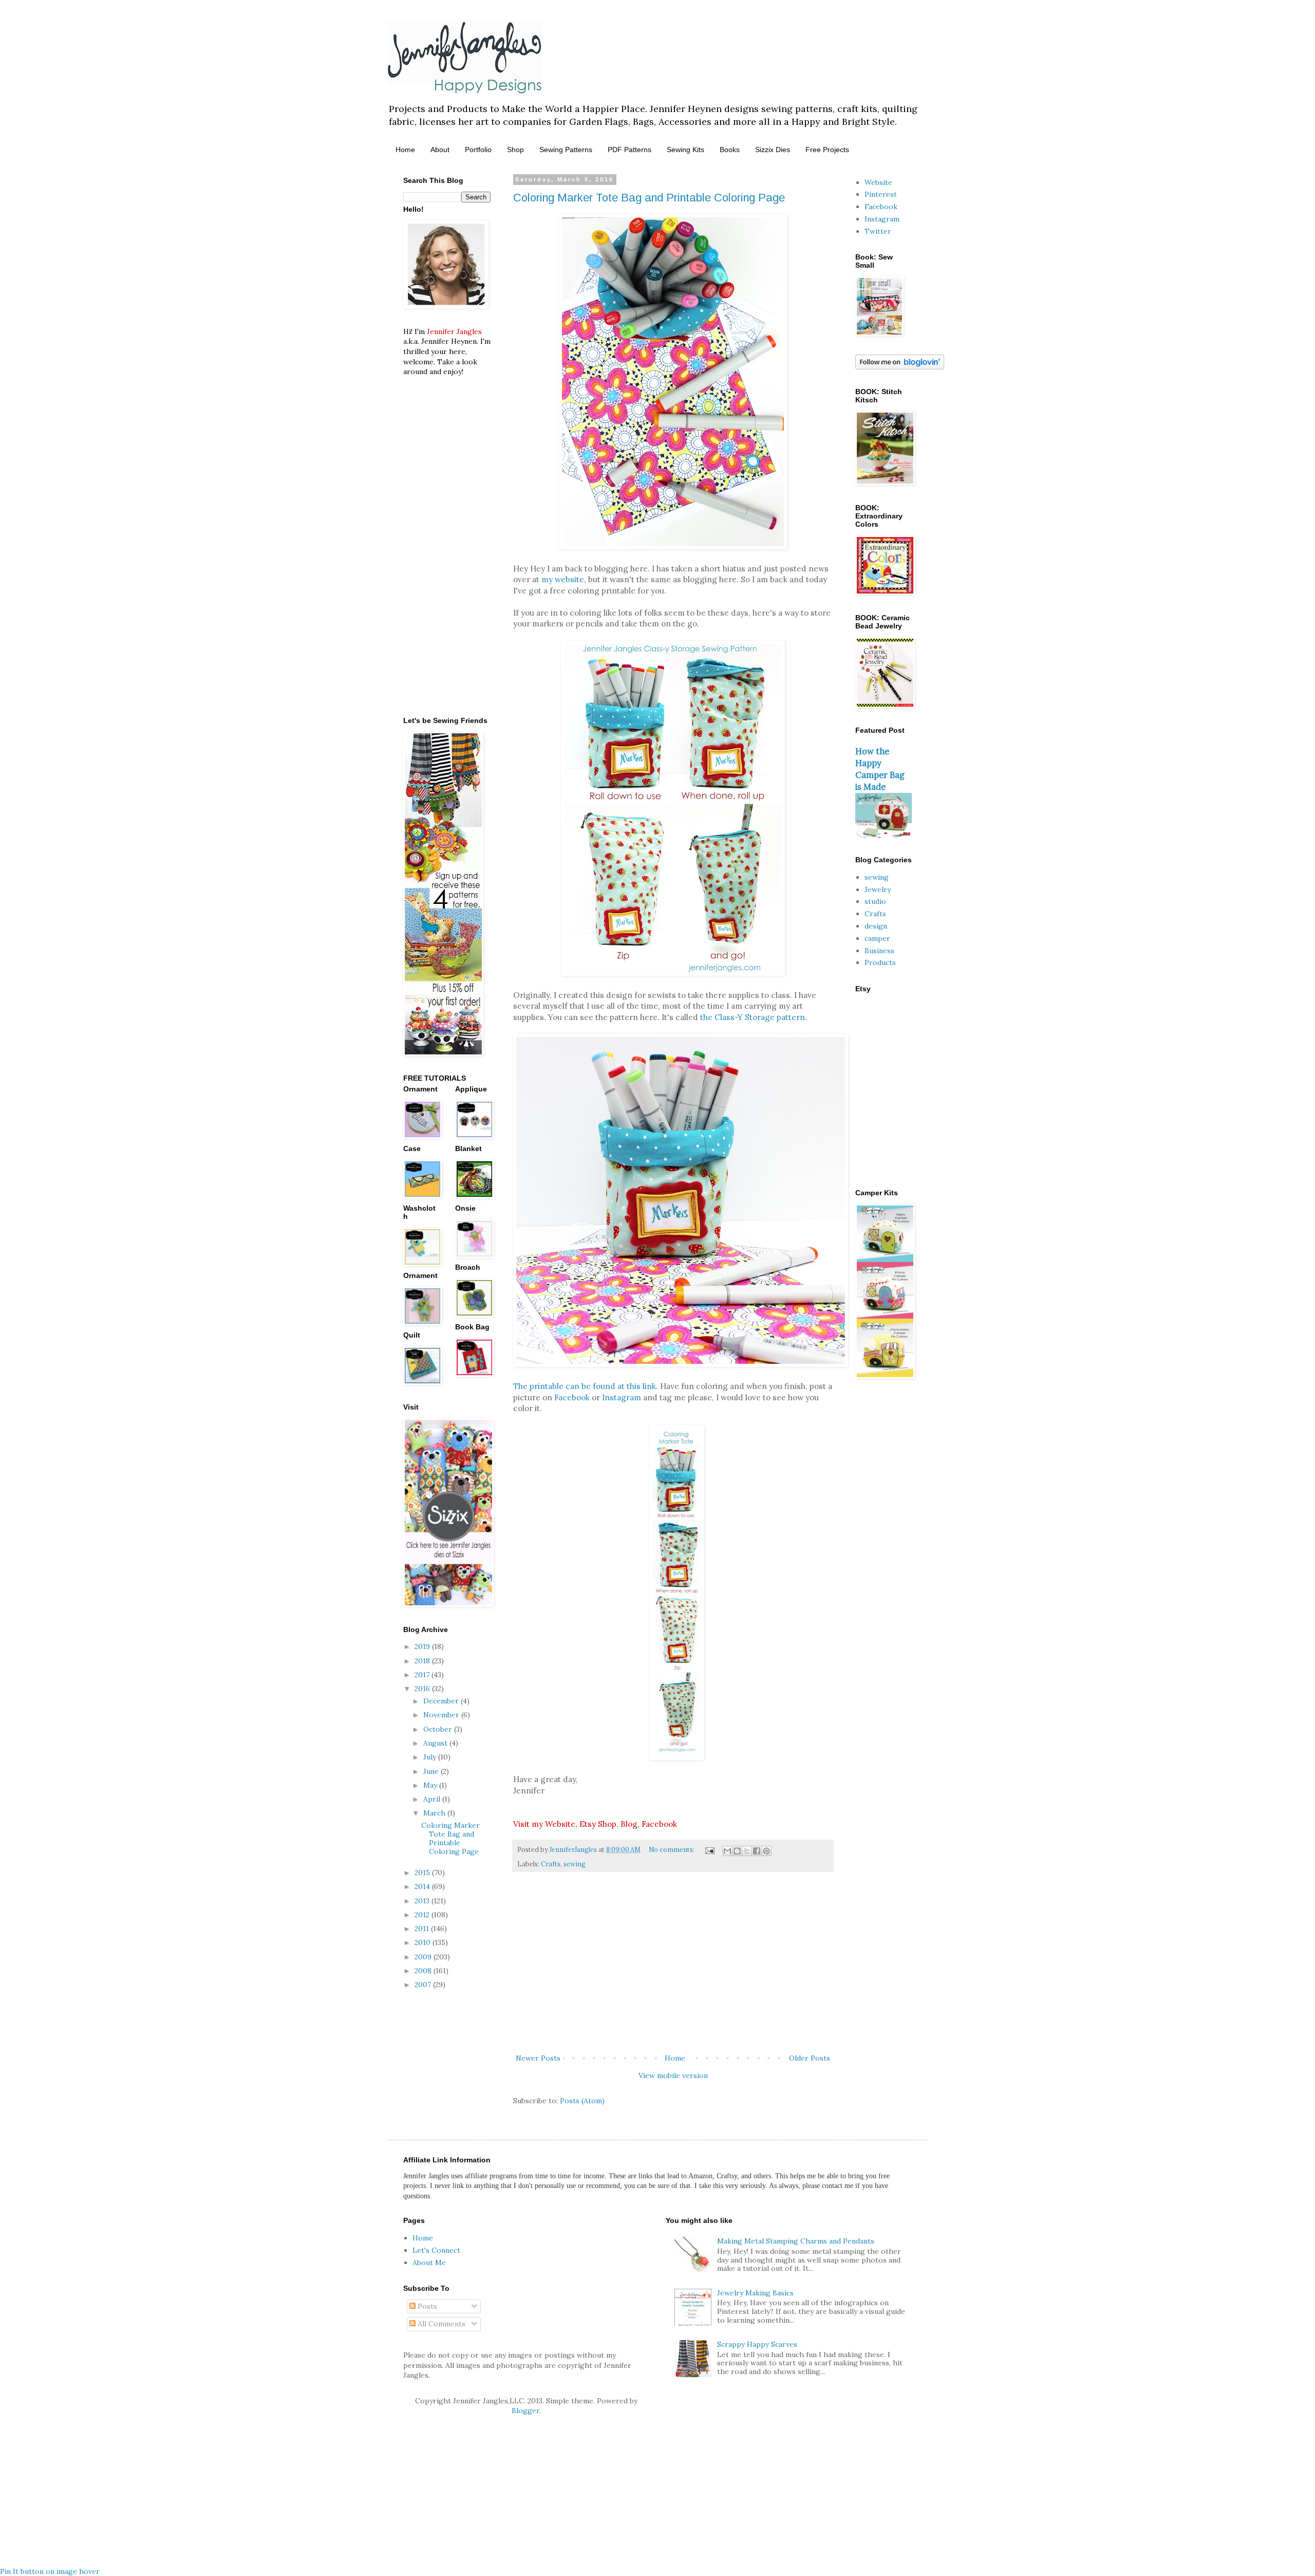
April (433, 1799)
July (431, 1757)
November (442, 1715)
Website (878, 182)
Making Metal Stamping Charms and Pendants (796, 2241)
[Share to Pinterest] (766, 1851)
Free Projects (827, 150)
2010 (424, 1942)
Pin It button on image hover (50, 2571)
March (435, 1813)
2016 (423, 1689)
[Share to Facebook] (757, 1851)
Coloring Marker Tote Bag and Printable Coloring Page (649, 198)
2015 (423, 1873)
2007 (424, 1985)
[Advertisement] (673, 1967)
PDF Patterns (630, 150)
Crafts (551, 1864)
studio (875, 901)
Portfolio (478, 150)
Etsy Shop (598, 1824)
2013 (423, 1901)
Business (879, 951)
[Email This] (727, 1851)
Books (730, 150)
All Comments (440, 2324)
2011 (423, 1929)
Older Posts (810, 2058)
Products (880, 962)
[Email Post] (709, 1849)
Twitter (878, 231)
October (439, 1729)
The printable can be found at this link (585, 1386)
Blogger (525, 2411)
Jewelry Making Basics (755, 2293)
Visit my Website (544, 1824)
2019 (423, 1646)
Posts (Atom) (582, 2101)
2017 (423, 1675)
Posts (426, 2306)
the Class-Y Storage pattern (752, 1017)
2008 (424, 1971)
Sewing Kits (685, 150)
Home (405, 150)
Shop (515, 150)
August (436, 1743)
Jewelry (878, 889)
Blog (629, 1824)
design (876, 926)
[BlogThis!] (737, 1851)
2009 (424, 1957)
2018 (423, 1661)
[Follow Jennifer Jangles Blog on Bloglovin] (900, 367)
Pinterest (881, 194)
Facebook (572, 1397)
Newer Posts (538, 2058)
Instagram (622, 1397)
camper (877, 938)
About (440, 150)
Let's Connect (436, 2250)
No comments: (672, 1849)
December (442, 1701)
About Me (429, 2263)
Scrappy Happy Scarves (757, 2344)
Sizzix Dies (773, 150)
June (432, 1771)
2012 (423, 1915)
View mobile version (673, 2075)
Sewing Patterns (566, 150)
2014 (423, 1886)
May (431, 1785)
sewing (575, 1864)
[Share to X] (747, 1851)
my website (563, 579)
